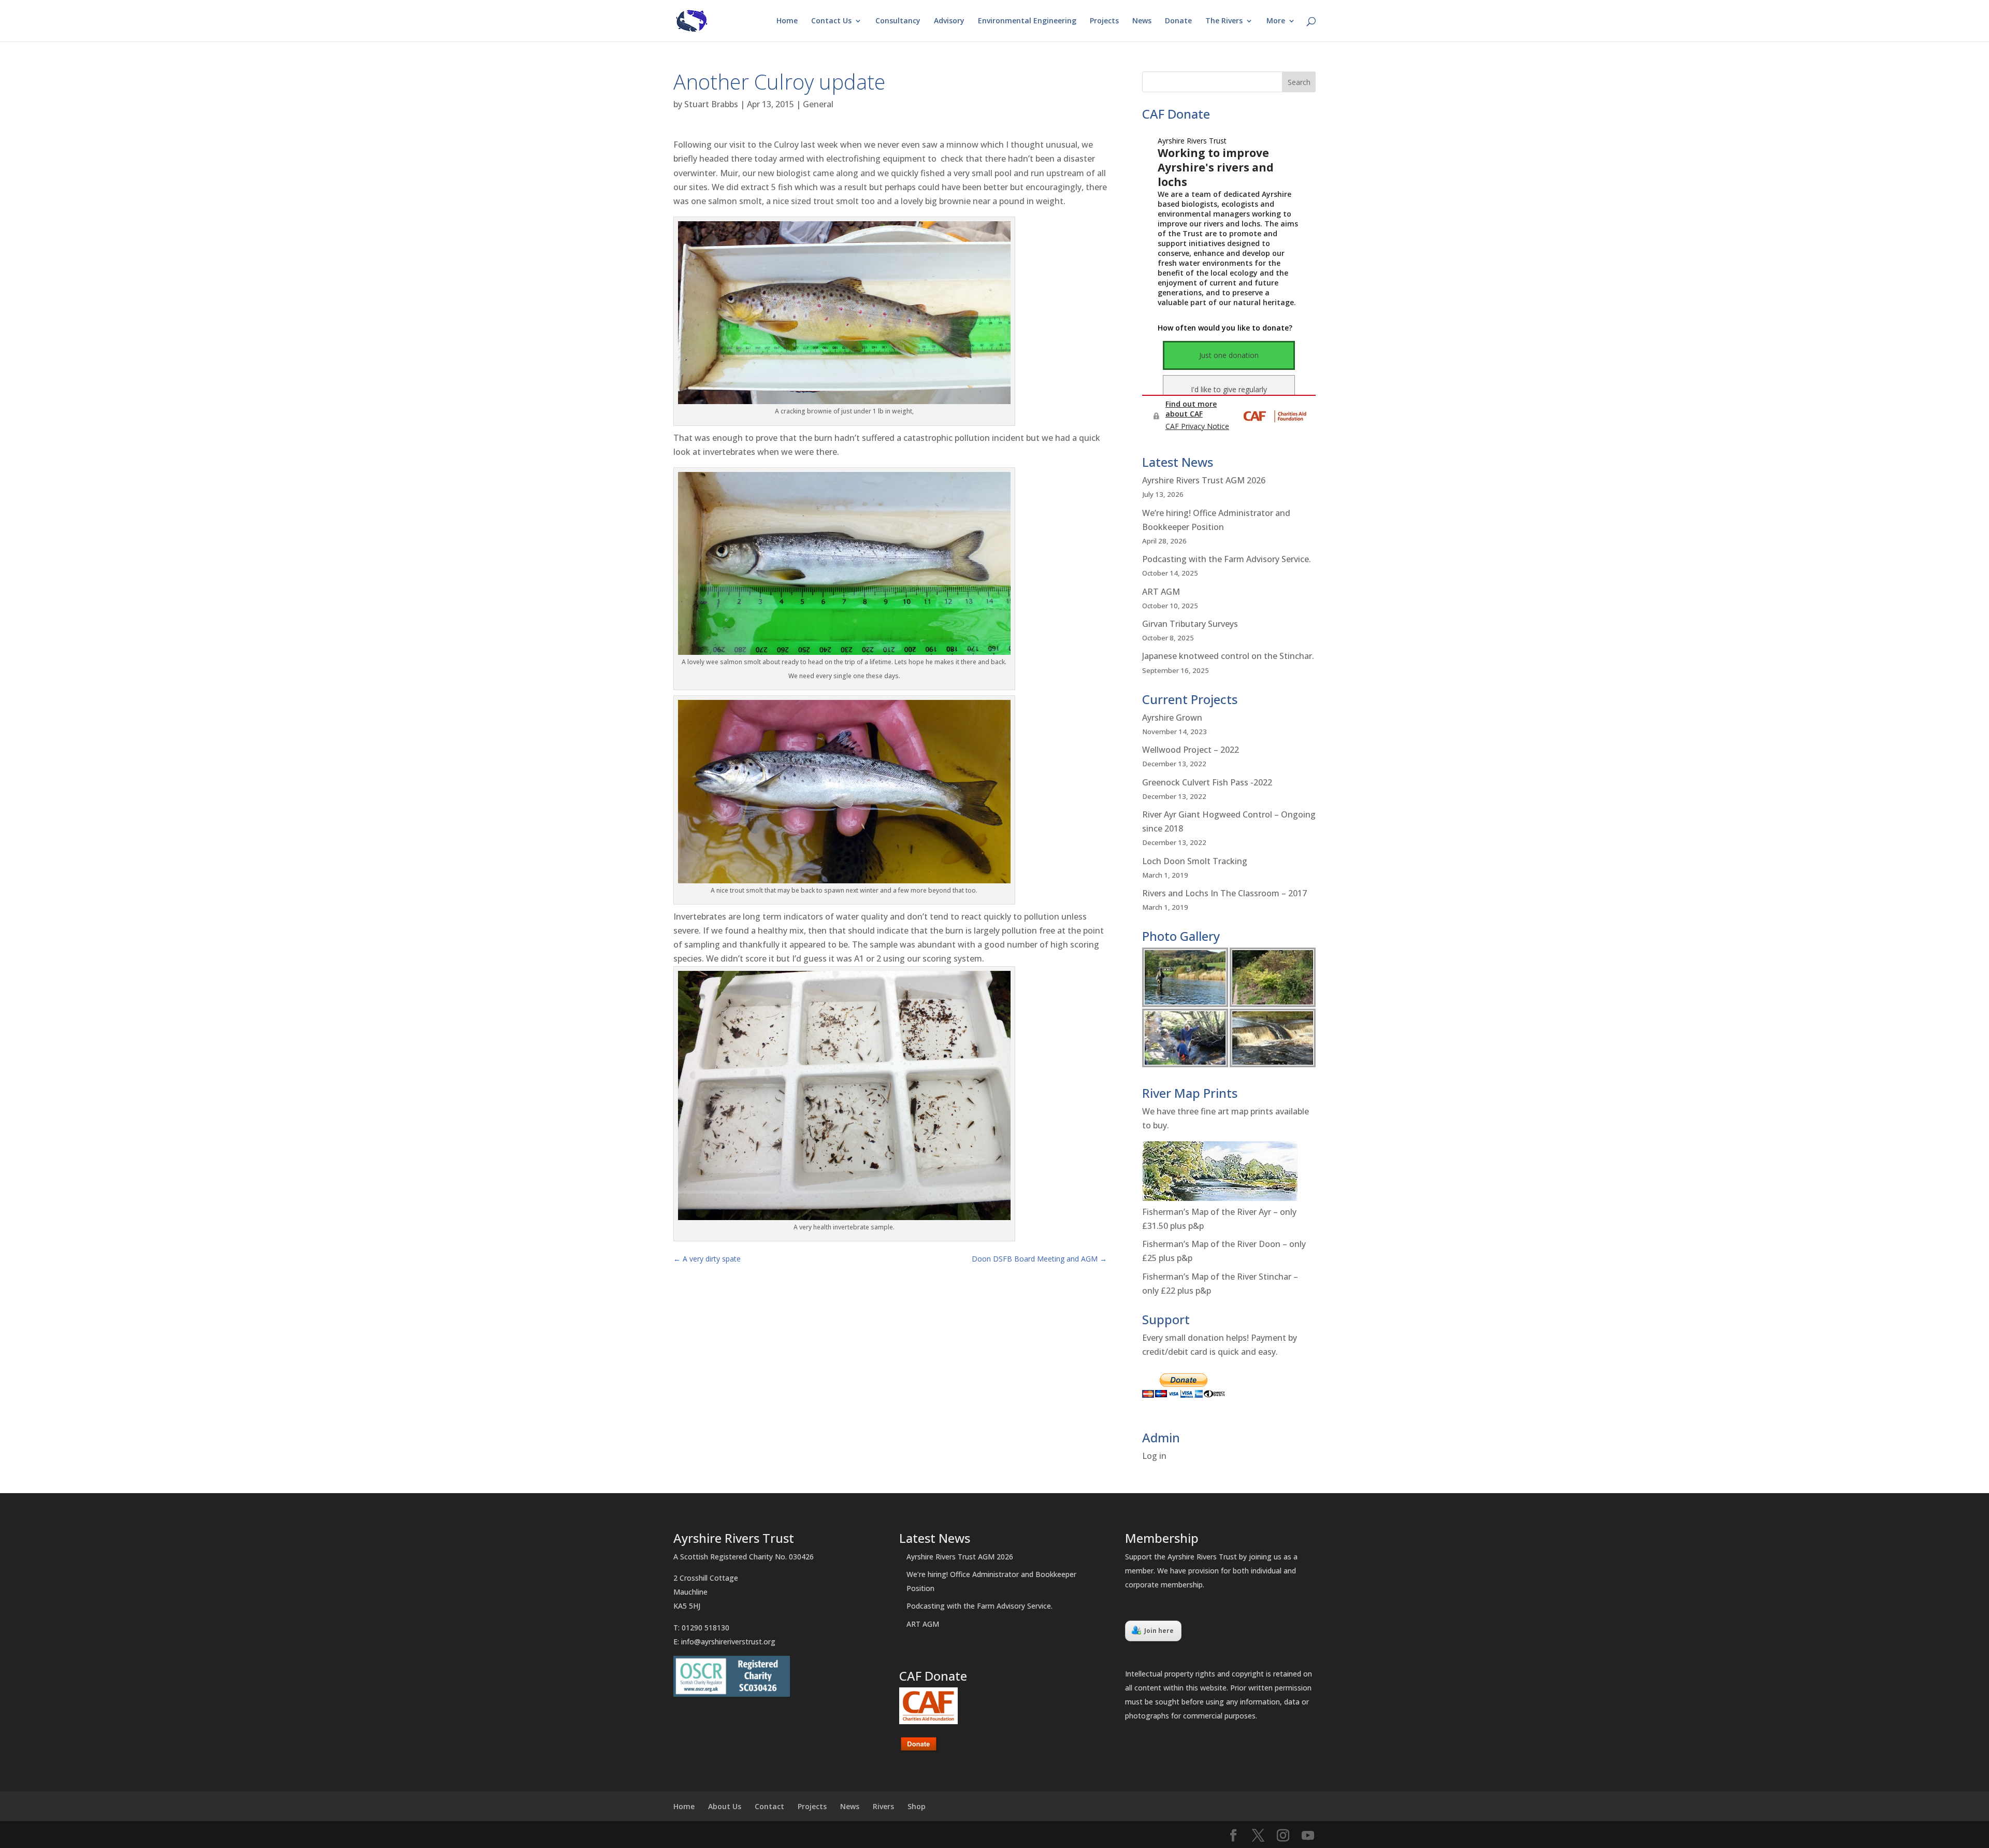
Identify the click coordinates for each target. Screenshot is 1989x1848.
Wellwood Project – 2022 (1191, 750)
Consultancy (898, 21)
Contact (769, 1806)
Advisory (949, 21)
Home (787, 21)
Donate (1178, 21)
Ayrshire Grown (1172, 718)
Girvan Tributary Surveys (1190, 624)
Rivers (883, 1806)
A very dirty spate (707, 1259)
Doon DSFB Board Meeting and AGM (1039, 1259)
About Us (725, 1806)
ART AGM (1161, 592)
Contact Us (831, 21)
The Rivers (1224, 21)
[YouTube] (1308, 1836)
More (1276, 21)
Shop (917, 1806)
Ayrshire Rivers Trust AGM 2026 (1204, 480)
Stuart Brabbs (711, 104)
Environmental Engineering (1027, 21)
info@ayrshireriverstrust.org (728, 1642)
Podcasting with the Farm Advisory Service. (1227, 559)
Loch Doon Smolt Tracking (1195, 861)
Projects (1104, 21)
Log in (1154, 1456)
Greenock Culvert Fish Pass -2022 (1207, 782)
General (818, 104)
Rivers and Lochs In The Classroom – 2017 (1224, 893)
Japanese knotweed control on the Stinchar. (1228, 656)
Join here (1159, 1631)
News (1142, 21)
